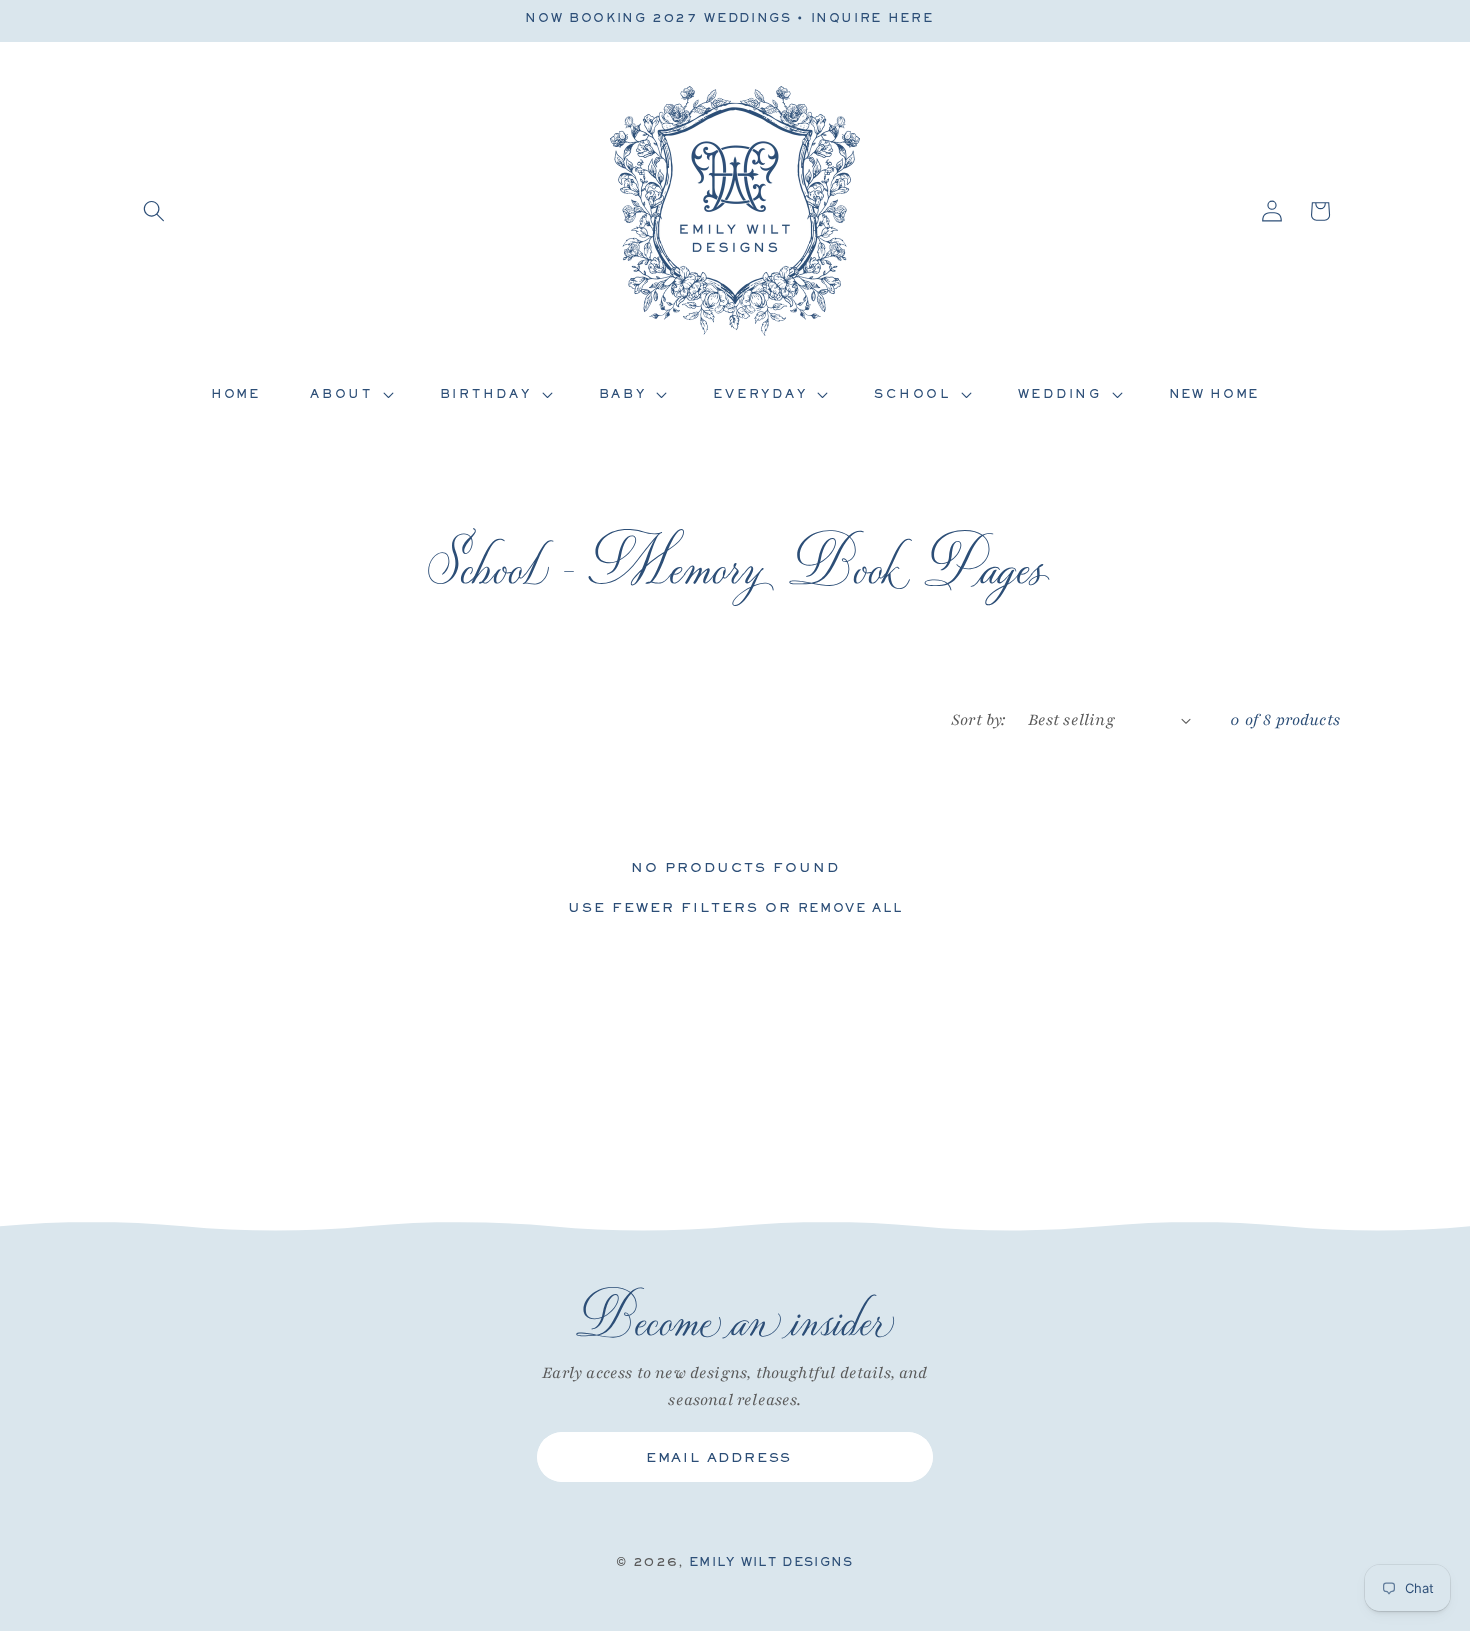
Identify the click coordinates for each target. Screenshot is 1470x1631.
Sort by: (978, 720)
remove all (850, 908)
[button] (154, 211)
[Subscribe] (902, 1457)
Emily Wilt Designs (771, 1562)
